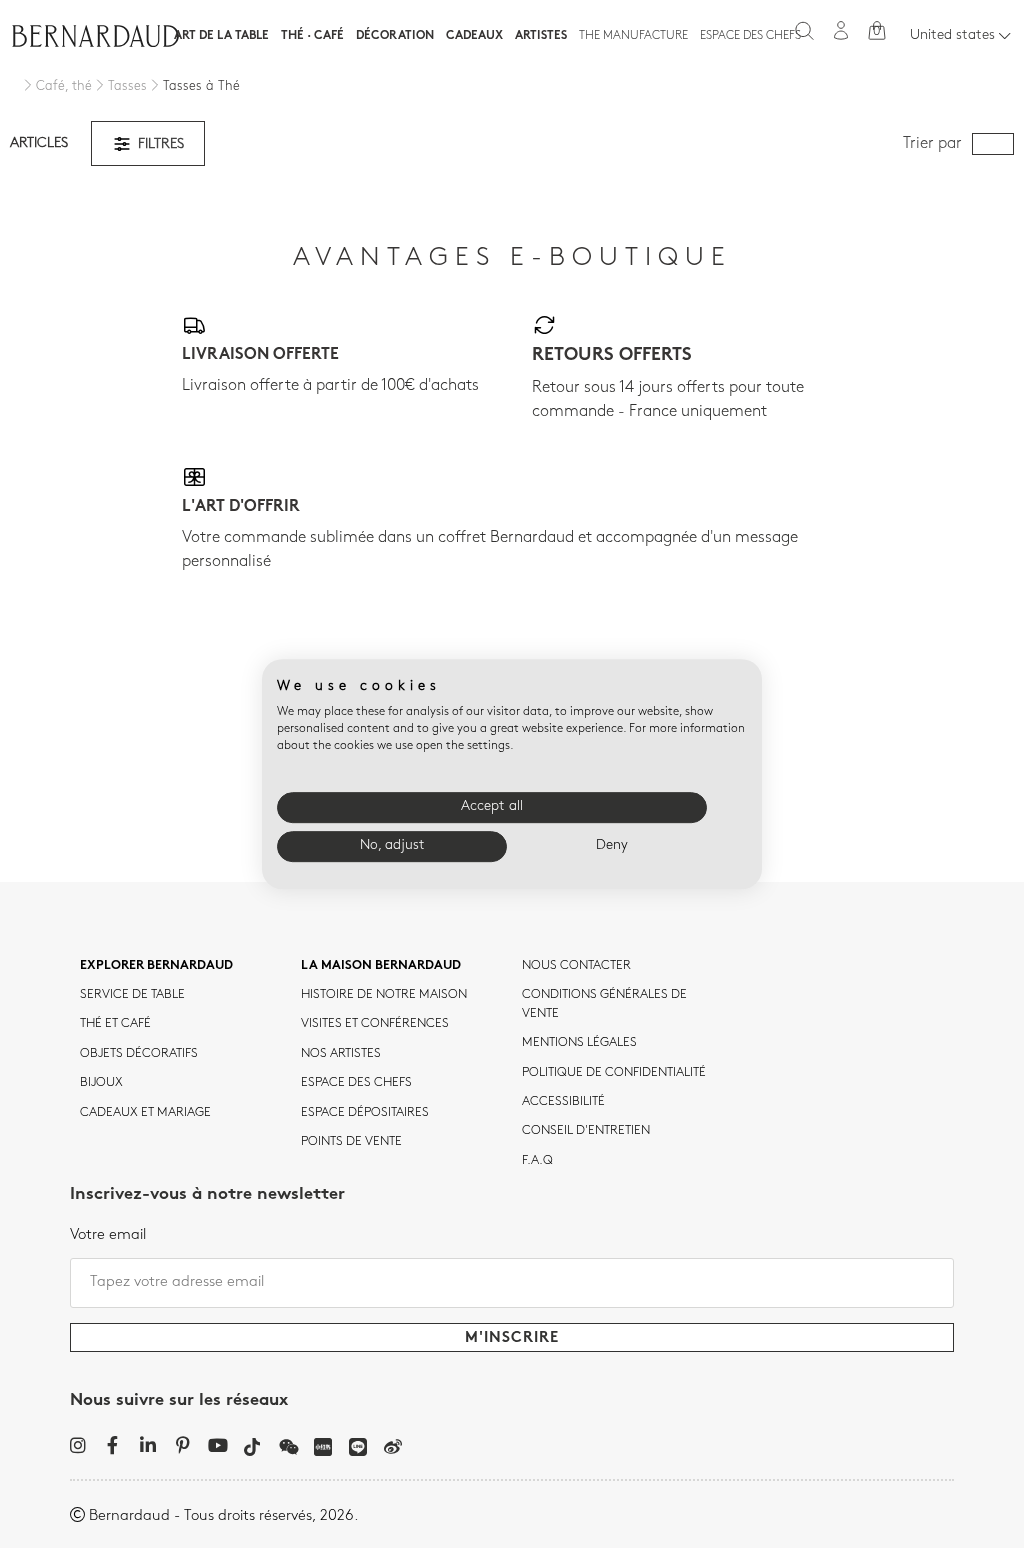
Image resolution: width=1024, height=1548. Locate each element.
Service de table (132, 995)
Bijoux (101, 1083)
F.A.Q (537, 1161)
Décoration (395, 36)
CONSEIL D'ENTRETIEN (586, 1131)
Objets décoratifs (139, 1054)
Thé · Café (312, 36)
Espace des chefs (750, 36)
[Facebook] (112, 1445)
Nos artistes (341, 1054)
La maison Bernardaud (381, 966)
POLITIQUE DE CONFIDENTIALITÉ (614, 1073)
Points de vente (351, 1142)
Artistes (541, 36)
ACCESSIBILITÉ (563, 1102)
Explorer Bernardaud (156, 966)
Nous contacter (576, 966)
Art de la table (221, 36)
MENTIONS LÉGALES (579, 1043)
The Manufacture (633, 36)
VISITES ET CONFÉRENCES (375, 1024)
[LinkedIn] (147, 1445)
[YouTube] (217, 1445)
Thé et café (115, 1024)
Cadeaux (474, 36)
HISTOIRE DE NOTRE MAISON (384, 995)
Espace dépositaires (365, 1113)
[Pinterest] (182, 1445)
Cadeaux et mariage (145, 1113)
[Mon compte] (841, 30)
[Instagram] (77, 1445)
